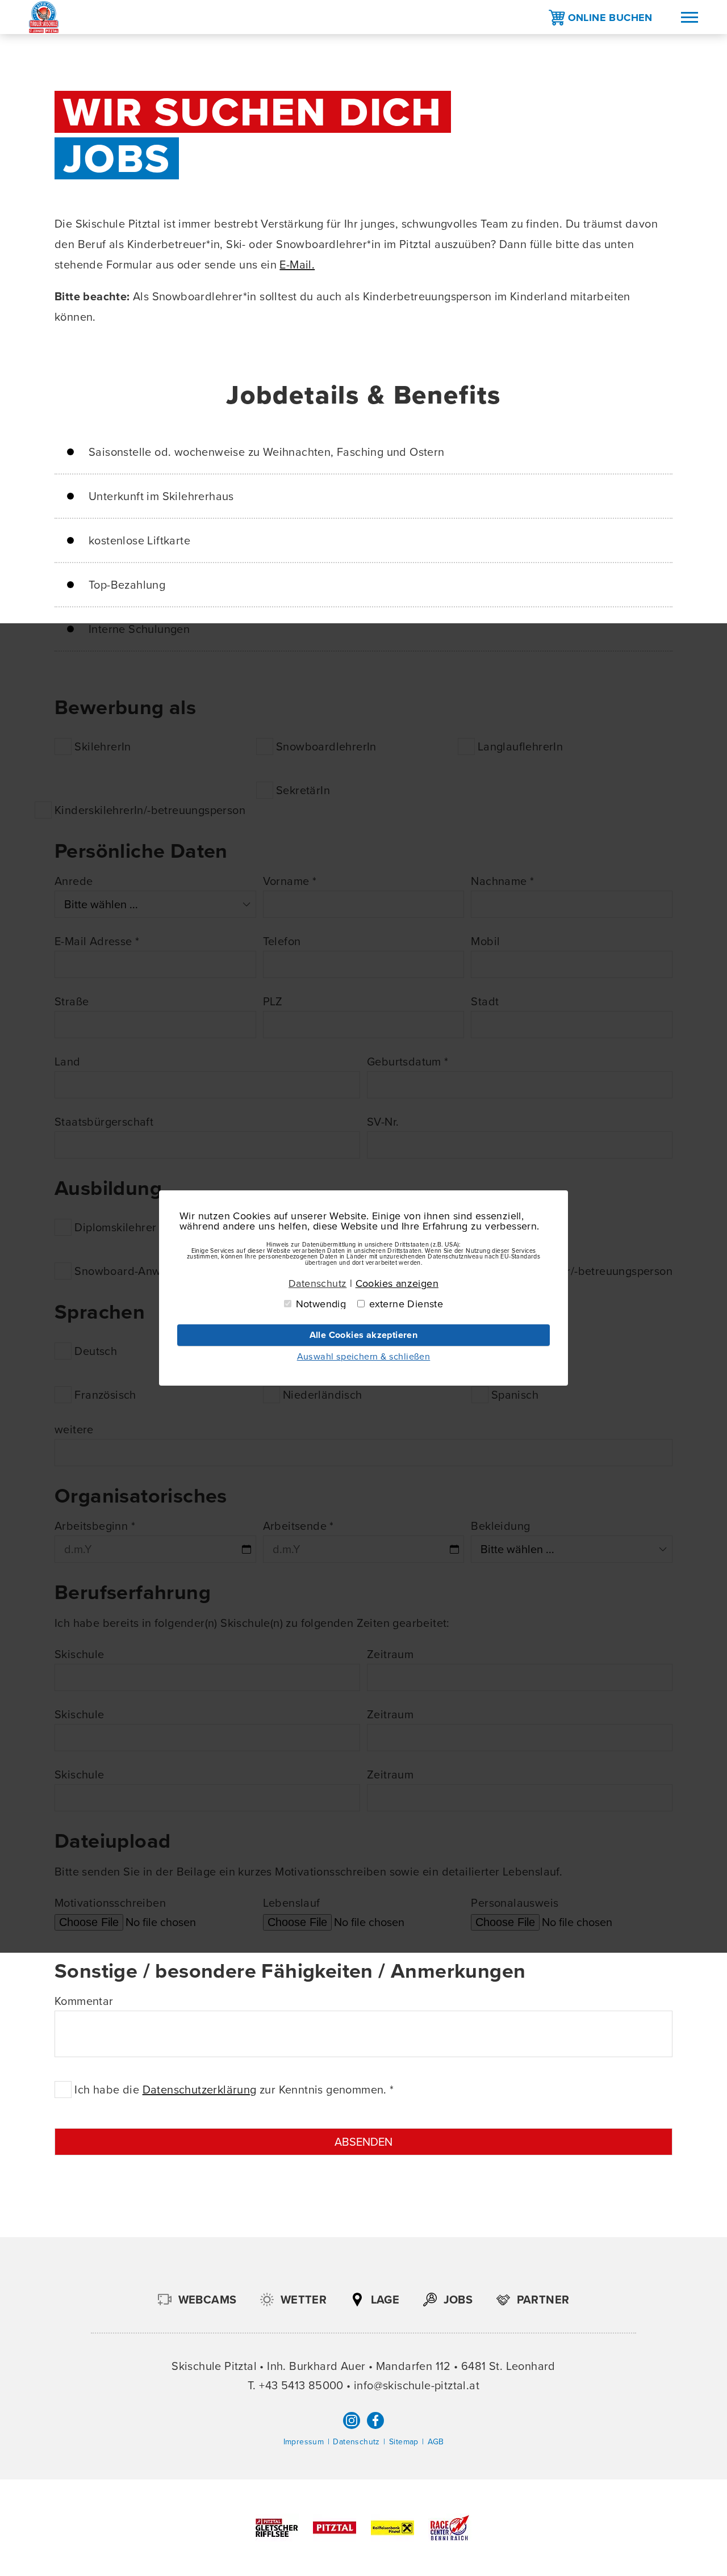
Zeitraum (390, 1654)
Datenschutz (356, 2442)
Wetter (304, 2300)
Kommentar (84, 2001)
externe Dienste (406, 1304)
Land (68, 1062)
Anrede (74, 881)
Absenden (363, 2142)
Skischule (80, 1654)
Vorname (290, 881)
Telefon (282, 941)
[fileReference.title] (279, 2538)
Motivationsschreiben (110, 1903)
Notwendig (321, 1304)
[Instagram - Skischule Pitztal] (352, 2420)
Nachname (502, 881)
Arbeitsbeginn (95, 1526)
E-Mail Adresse (97, 941)
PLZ (273, 1001)
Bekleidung (500, 1526)
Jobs (458, 2300)
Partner (543, 2300)
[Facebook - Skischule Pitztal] (375, 2420)
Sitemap (404, 2442)
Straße (72, 1001)
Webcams (208, 2300)
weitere (74, 1429)
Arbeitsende (298, 1526)
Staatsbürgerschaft (104, 1122)
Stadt (485, 1001)
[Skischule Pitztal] (44, 17)
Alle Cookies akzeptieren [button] (364, 1335)
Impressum (304, 2442)
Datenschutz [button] (317, 1283)
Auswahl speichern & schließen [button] (364, 1356)
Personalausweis (515, 1903)
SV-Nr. (383, 1122)
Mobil (485, 941)
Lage (385, 2300)
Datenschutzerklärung (200, 2090)
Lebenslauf (292, 1903)
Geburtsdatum (408, 1062)
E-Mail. (297, 265)
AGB (436, 2442)
